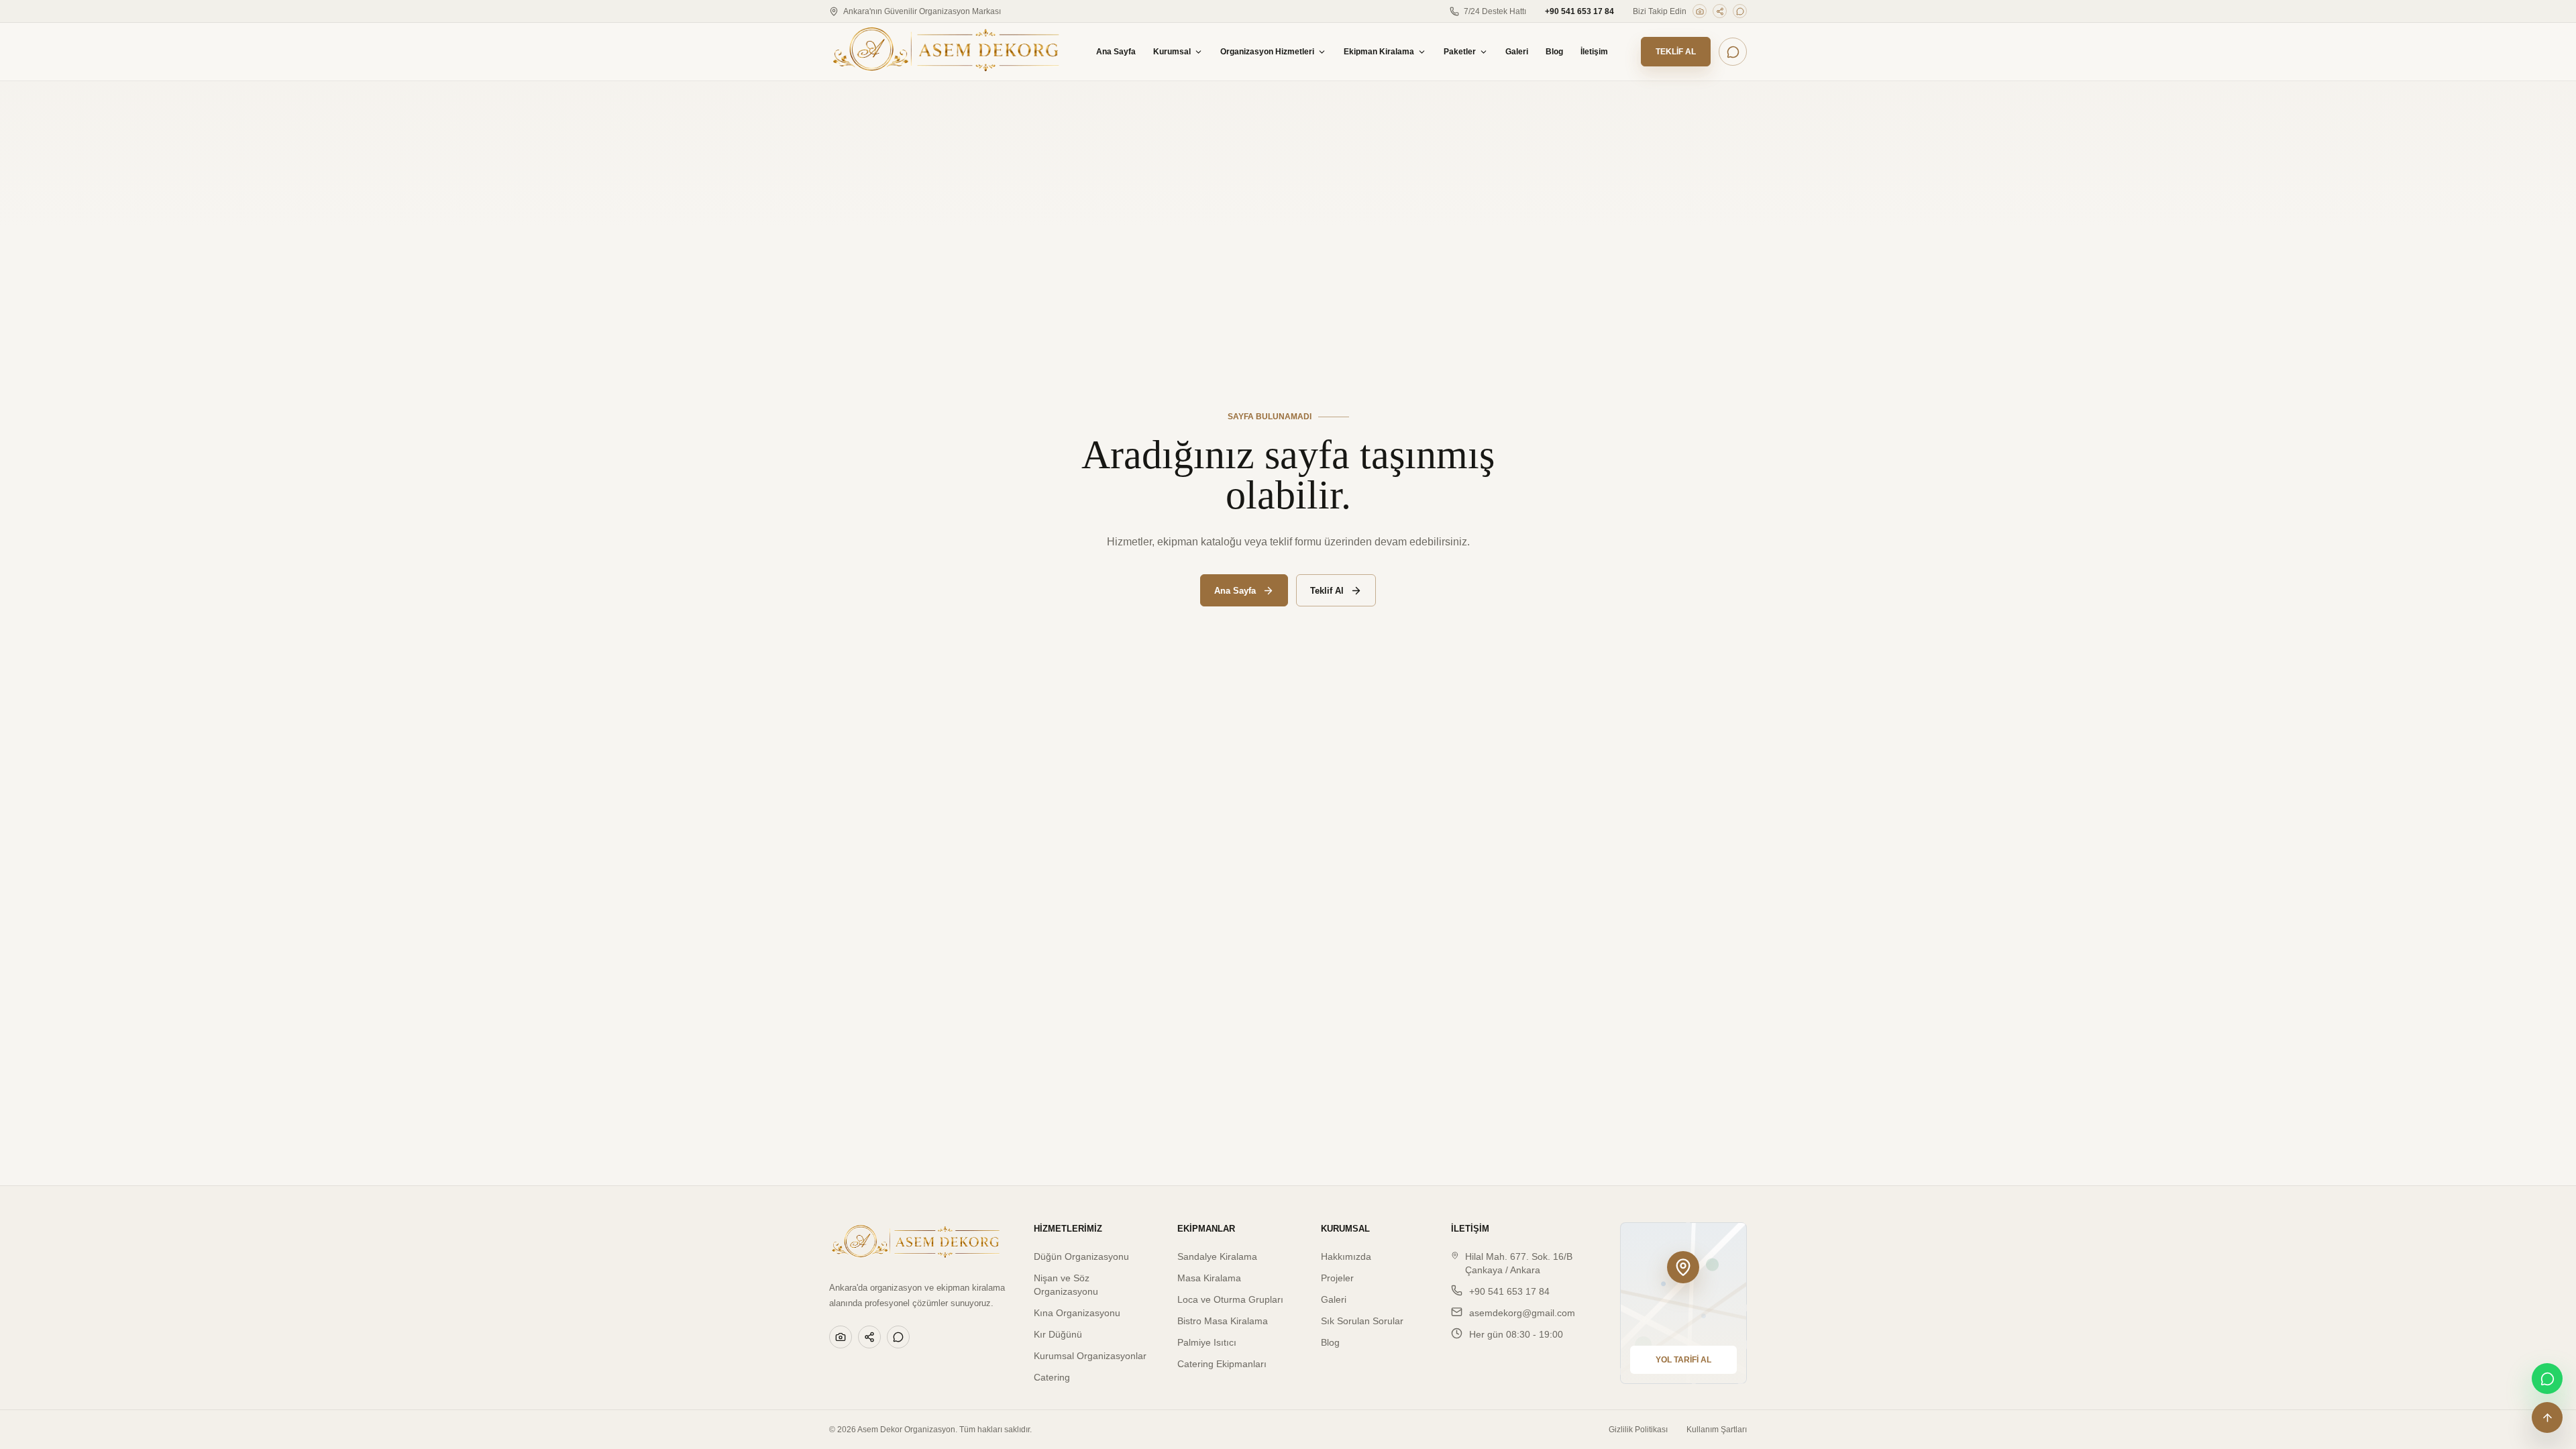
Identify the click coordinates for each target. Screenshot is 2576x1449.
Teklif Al (1676, 52)
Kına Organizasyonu (1077, 1313)
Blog (1554, 52)
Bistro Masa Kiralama (1223, 1321)
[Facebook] (1720, 11)
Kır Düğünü (1058, 1334)
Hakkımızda (1346, 1256)
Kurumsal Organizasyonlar (1090, 1356)
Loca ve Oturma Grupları (1230, 1299)
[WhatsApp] (1740, 11)
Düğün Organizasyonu (1081, 1256)
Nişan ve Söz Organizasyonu (1066, 1285)
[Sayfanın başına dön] (2547, 1417)
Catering (1052, 1377)
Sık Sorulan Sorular (1362, 1321)
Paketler (1460, 52)
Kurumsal (1172, 52)
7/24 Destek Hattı (1495, 11)
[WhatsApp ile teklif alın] (2547, 1379)
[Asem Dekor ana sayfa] (946, 52)
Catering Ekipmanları (1222, 1364)
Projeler (1337, 1278)
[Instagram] (1700, 11)
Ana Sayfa (1116, 52)
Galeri (1517, 52)
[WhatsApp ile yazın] (1733, 52)
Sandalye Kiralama (1217, 1256)
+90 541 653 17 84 (1579, 11)
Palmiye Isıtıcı (1207, 1342)
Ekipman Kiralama (1379, 52)
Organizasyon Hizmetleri (1267, 52)
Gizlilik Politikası (1638, 1430)
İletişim (1594, 52)
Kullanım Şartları (1717, 1430)
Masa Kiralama (1209, 1278)
